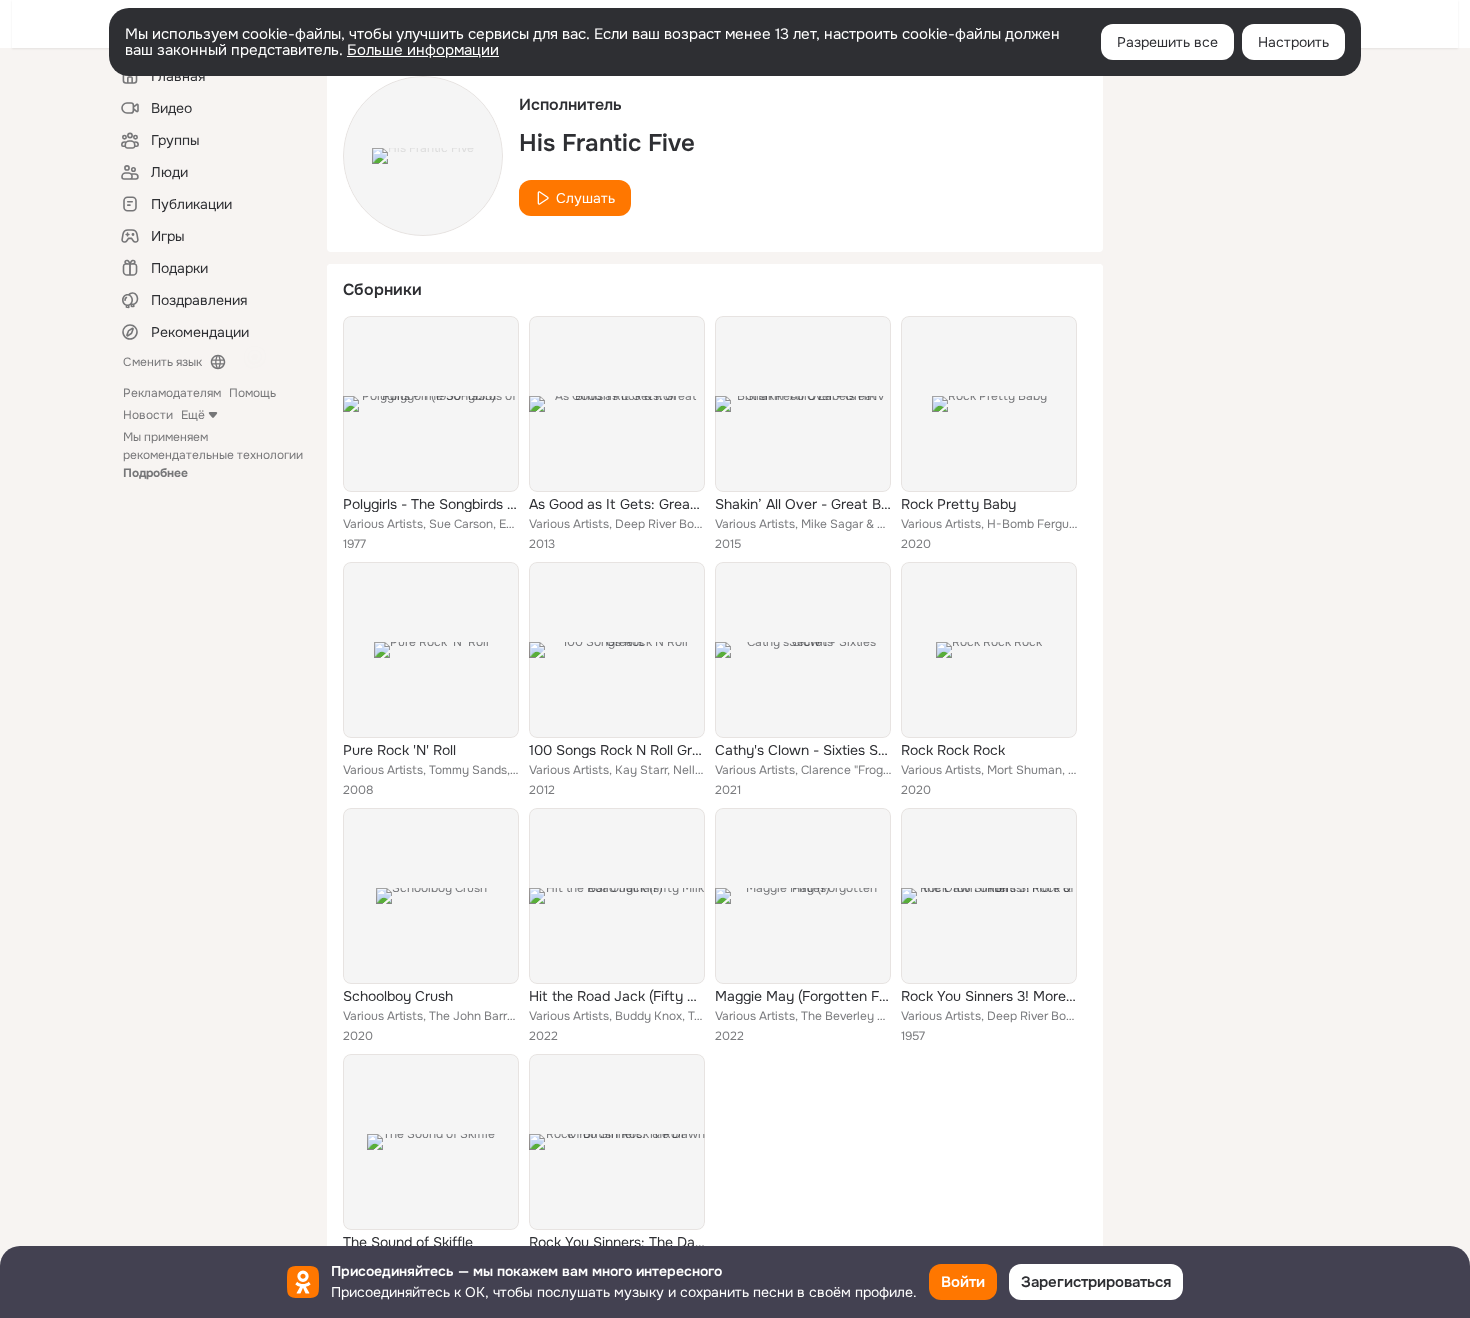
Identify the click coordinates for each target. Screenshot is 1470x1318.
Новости (148, 415)
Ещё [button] (193, 415)
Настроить (1293, 42)
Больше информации (423, 50)
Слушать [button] (585, 198)
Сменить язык (162, 362)
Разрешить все (1167, 42)
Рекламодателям (172, 393)
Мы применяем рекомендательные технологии (213, 455)
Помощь (252, 393)
